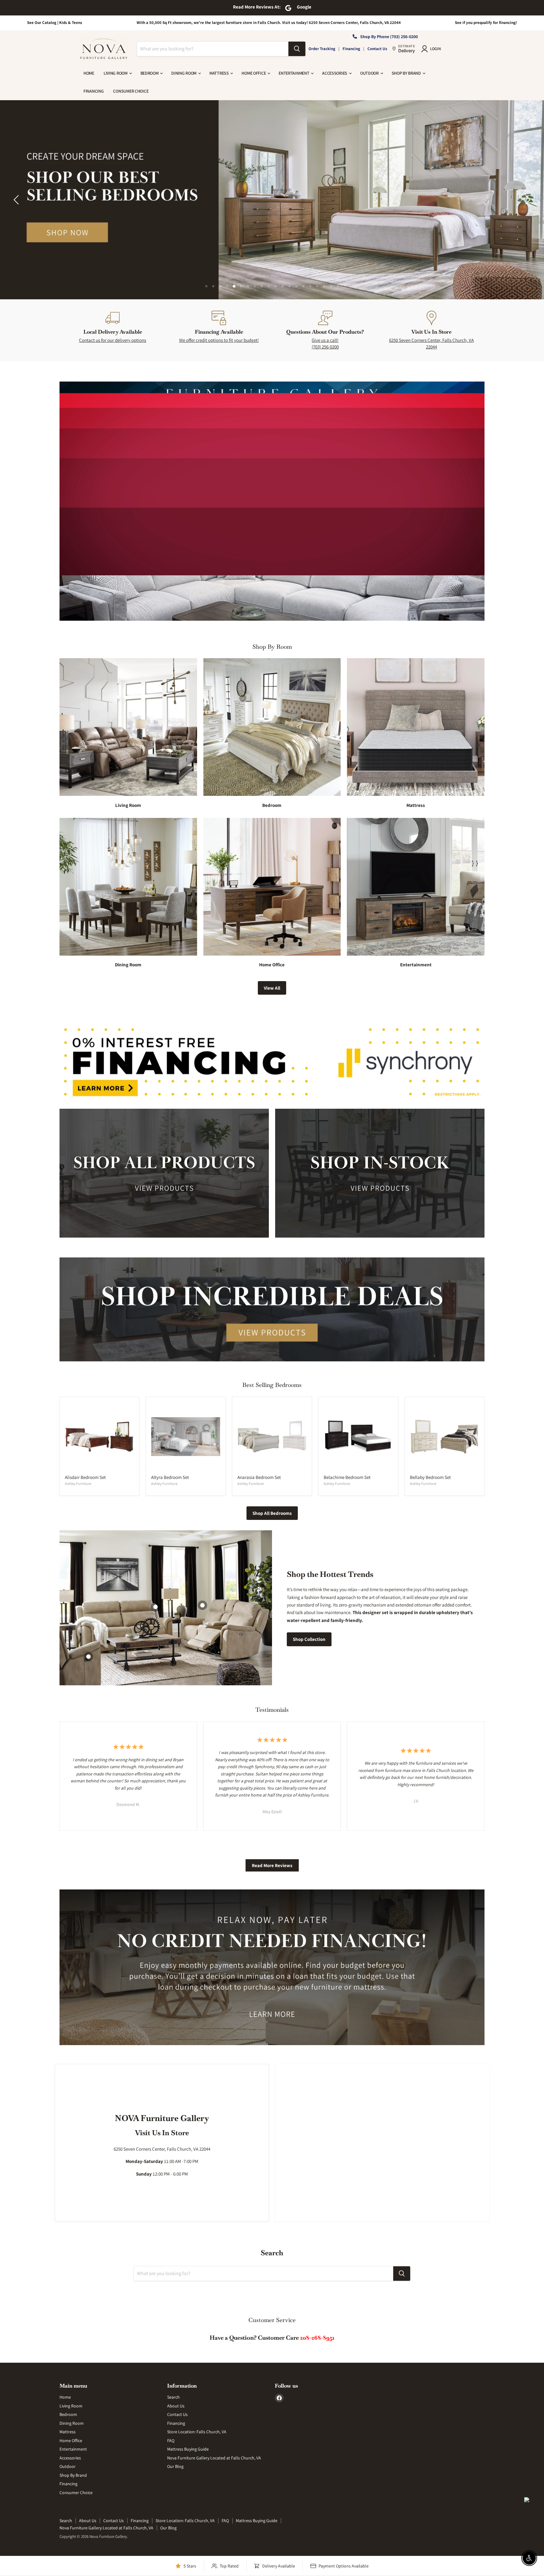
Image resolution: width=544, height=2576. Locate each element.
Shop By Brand (407, 73)
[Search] (297, 49)
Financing (351, 49)
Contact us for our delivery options (113, 340)
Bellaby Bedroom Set (430, 1477)
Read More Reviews (272, 1865)
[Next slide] (527, 200)
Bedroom (150, 73)
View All (272, 988)
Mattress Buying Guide (188, 2449)
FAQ (171, 2441)
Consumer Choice (131, 91)
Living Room (116, 73)
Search (173, 2397)
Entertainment (294, 73)
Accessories (335, 73)
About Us (176, 2406)
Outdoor (370, 73)
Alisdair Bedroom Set (85, 1477)
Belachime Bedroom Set (347, 1477)
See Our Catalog (42, 23)
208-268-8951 (317, 2338)
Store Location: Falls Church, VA (197, 2432)
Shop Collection (309, 1639)
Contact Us (377, 49)
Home (89, 73)
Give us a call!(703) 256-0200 (325, 343)
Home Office (254, 73)
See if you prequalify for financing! (486, 23)
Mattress (219, 73)
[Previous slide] (17, 200)
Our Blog (175, 2466)
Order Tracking (322, 49)
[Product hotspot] (202, 1605)
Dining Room (184, 73)
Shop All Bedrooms (272, 1513)
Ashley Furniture (78, 1483)
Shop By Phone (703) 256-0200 (389, 37)
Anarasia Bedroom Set (259, 1477)
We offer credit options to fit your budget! (219, 340)
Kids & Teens (71, 23)
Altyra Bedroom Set (170, 1477)
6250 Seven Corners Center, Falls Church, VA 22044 (431, 343)
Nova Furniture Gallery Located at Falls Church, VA (214, 2458)
